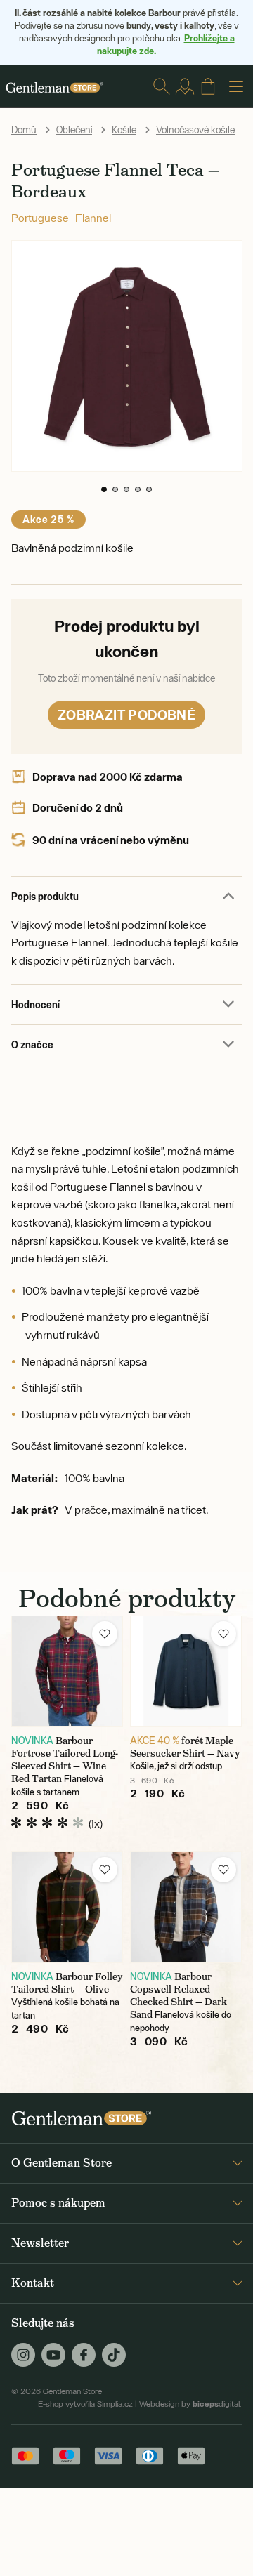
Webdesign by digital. (190, 2404)
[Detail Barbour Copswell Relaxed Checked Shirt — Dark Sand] (186, 1907)
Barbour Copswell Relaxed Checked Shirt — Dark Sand (179, 1995)
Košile (124, 130)
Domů (24, 130)
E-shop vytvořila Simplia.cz (85, 2404)
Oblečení (74, 130)
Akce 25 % (48, 519)
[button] (104, 489)
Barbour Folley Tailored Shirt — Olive (67, 1983)
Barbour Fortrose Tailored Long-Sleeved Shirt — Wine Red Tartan (65, 1759)
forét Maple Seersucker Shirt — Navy (185, 1747)
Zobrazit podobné (126, 714)
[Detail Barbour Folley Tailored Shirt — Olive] (67, 1907)
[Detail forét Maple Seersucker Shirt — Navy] (186, 1671)
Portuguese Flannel (61, 218)
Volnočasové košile (195, 130)
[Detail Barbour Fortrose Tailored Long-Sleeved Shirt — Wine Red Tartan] (67, 1671)
